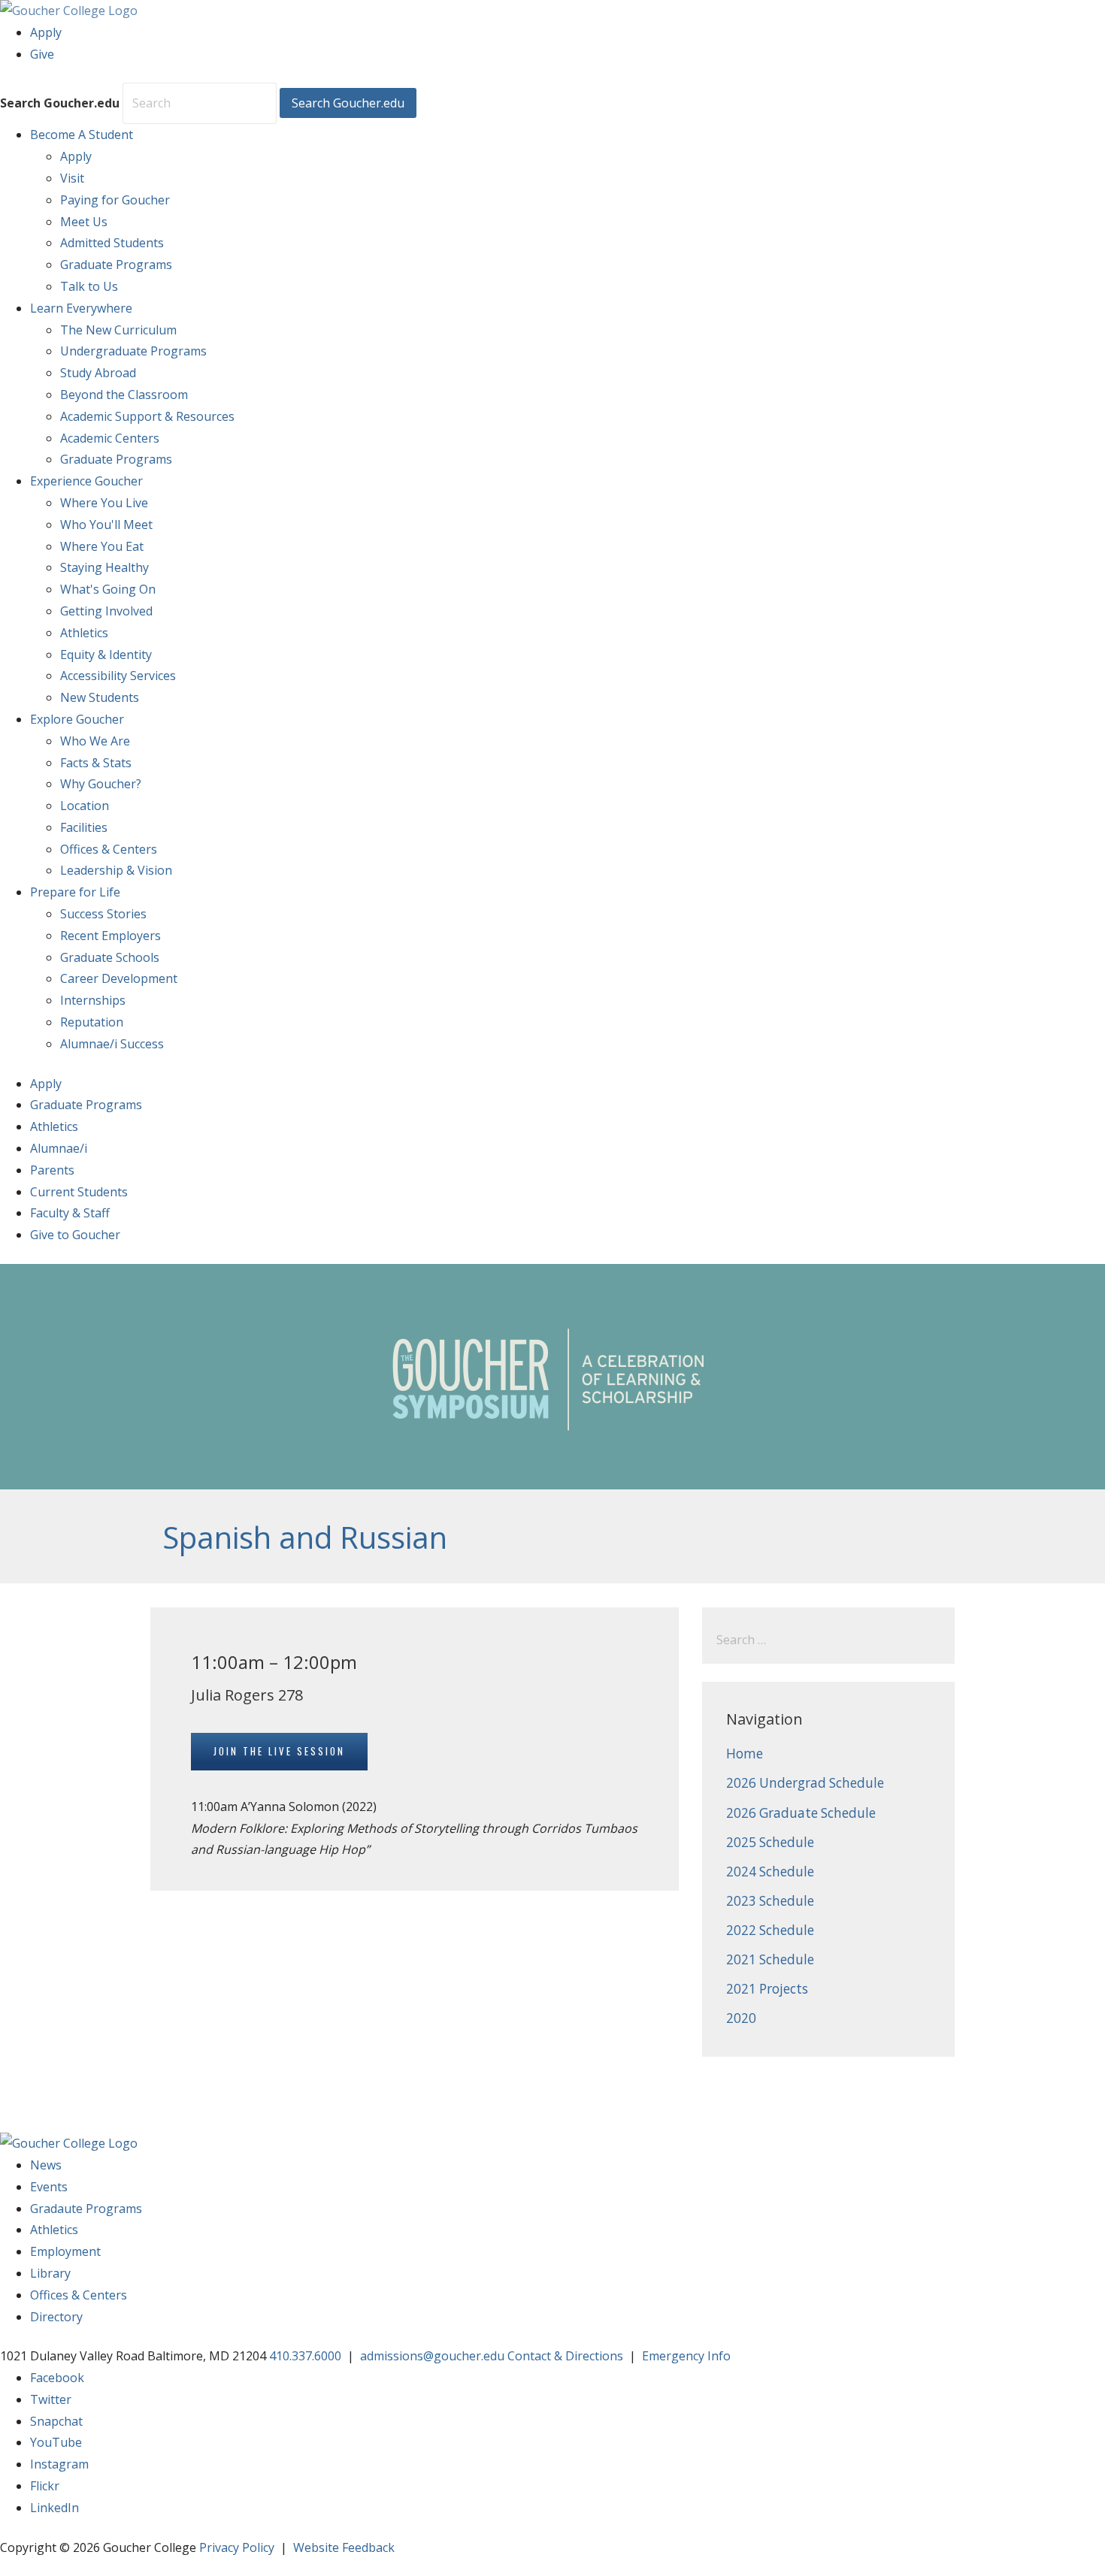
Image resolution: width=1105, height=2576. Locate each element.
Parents (52, 1170)
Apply (46, 32)
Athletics (84, 633)
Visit (72, 178)
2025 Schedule (770, 1842)
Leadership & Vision (116, 870)
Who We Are (95, 741)
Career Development (119, 978)
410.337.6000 (305, 2356)
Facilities (84, 827)
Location (85, 806)
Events (49, 2187)
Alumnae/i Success (112, 1044)
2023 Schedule (770, 1901)
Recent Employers (110, 936)
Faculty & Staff (70, 1213)
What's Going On (108, 589)
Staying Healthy (104, 567)
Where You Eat (102, 546)
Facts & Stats (96, 763)
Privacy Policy (237, 2547)
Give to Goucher (75, 1235)
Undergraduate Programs (133, 351)
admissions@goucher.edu (432, 2356)
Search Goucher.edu (60, 103)
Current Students (79, 1192)
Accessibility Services (118, 676)
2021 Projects (767, 1989)
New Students (100, 697)
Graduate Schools (110, 957)
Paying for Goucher (115, 200)
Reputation (92, 1022)
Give (42, 54)
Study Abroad (98, 373)
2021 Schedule (770, 1959)
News (46, 2165)
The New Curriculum (118, 330)
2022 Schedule (770, 1930)
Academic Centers (110, 438)
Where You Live (104, 503)
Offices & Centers (109, 849)
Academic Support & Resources (147, 416)
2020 (741, 2018)
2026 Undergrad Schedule (805, 1783)
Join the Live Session (279, 1751)
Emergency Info (686, 2356)
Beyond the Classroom (124, 395)
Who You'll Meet (106, 525)
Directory (56, 2317)
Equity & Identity (106, 655)
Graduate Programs (116, 265)
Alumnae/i (59, 1148)
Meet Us (84, 222)
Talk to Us (89, 286)
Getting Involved (106, 611)
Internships (93, 1000)
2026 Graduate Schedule (801, 1813)
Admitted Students (112, 243)
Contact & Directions (565, 2356)
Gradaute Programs (86, 2209)
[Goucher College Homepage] (69, 11)
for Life (75, 892)
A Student (82, 135)
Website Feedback (344, 2547)
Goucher (86, 481)
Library (50, 2273)
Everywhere (81, 308)
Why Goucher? (101, 784)
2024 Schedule (770, 1872)
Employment (65, 2251)
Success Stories (103, 914)
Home (745, 1754)
